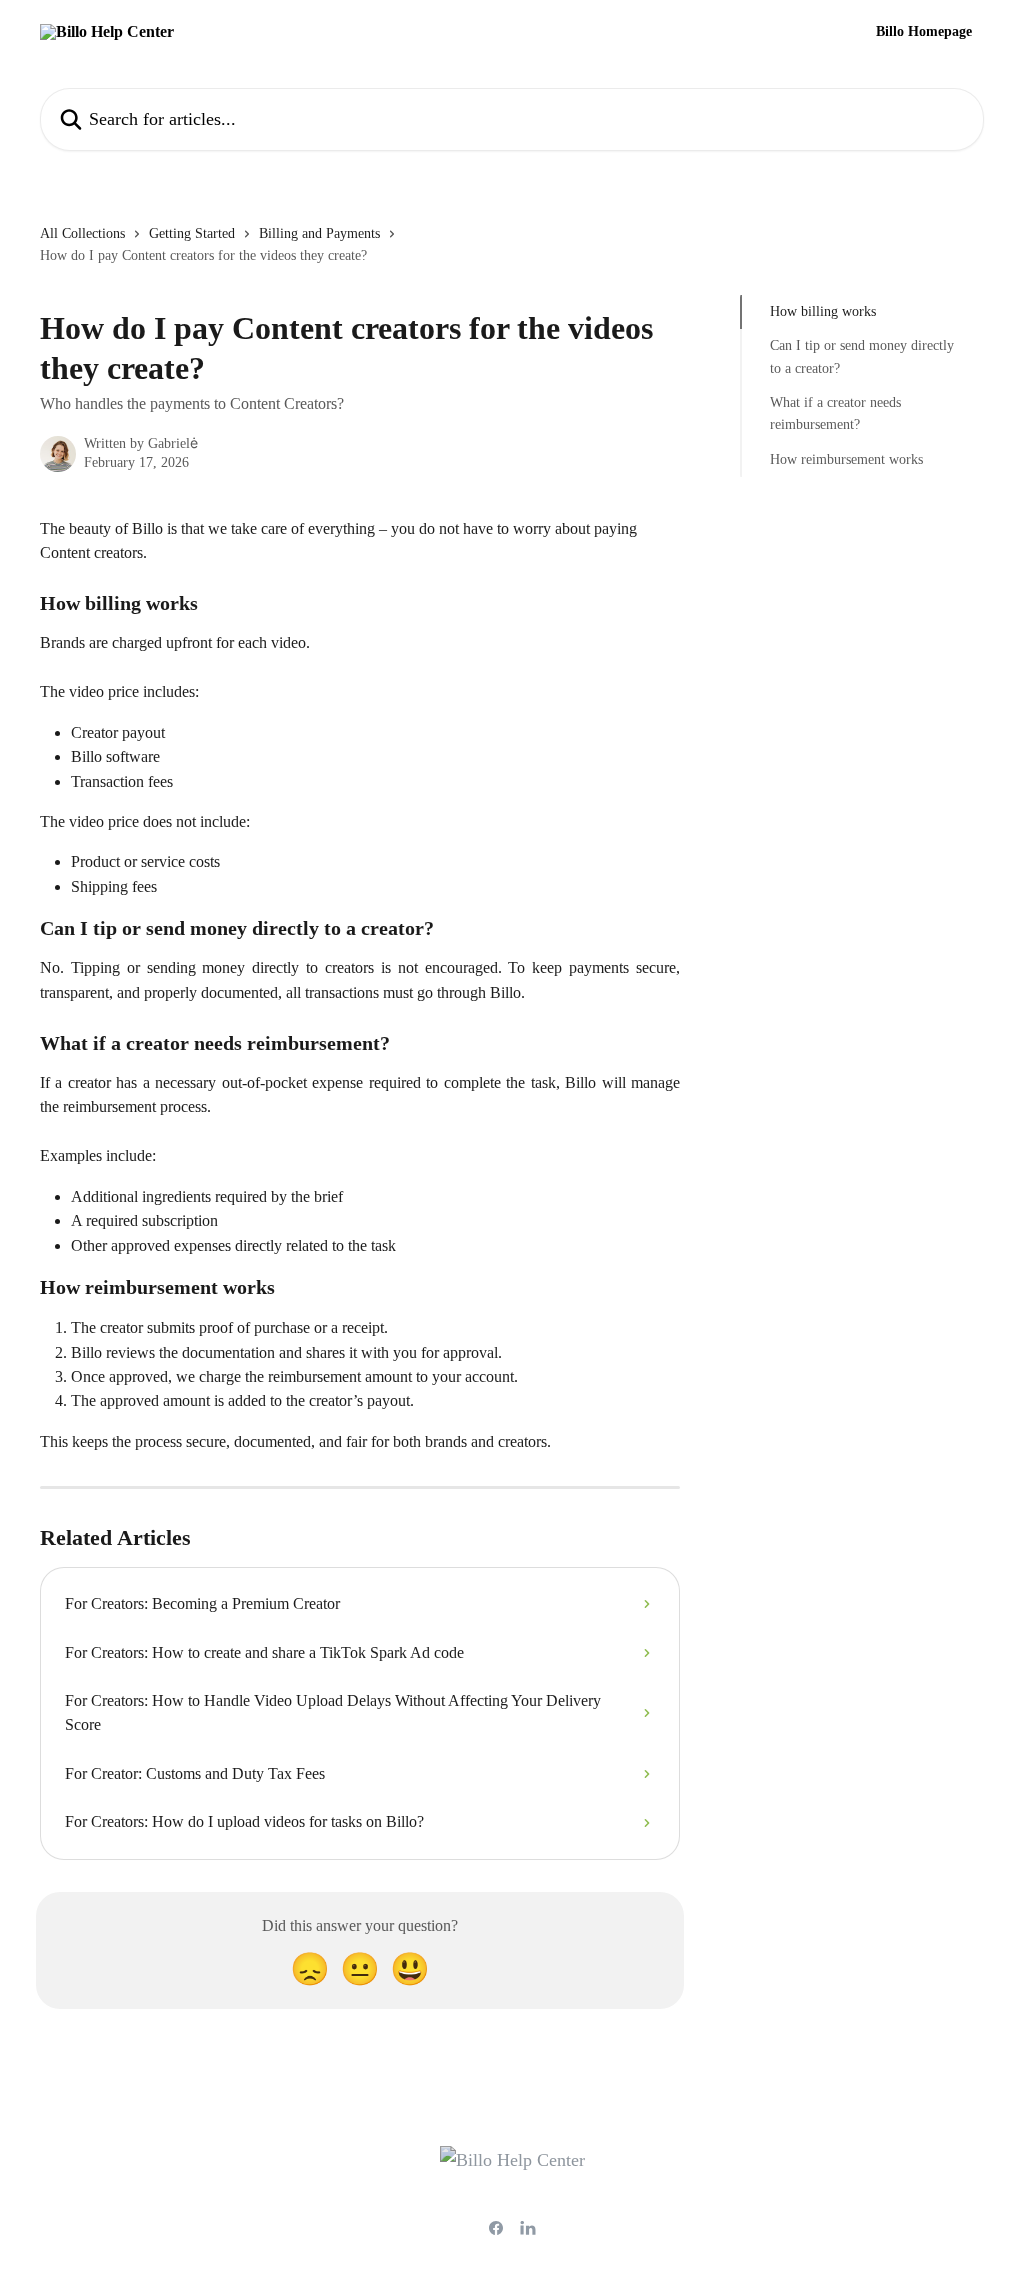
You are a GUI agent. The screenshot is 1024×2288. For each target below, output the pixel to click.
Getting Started (192, 233)
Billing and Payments (319, 233)
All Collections (82, 233)
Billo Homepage (924, 32)
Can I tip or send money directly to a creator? (862, 356)
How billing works (823, 311)
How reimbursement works (846, 459)
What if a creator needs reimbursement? (835, 413)
